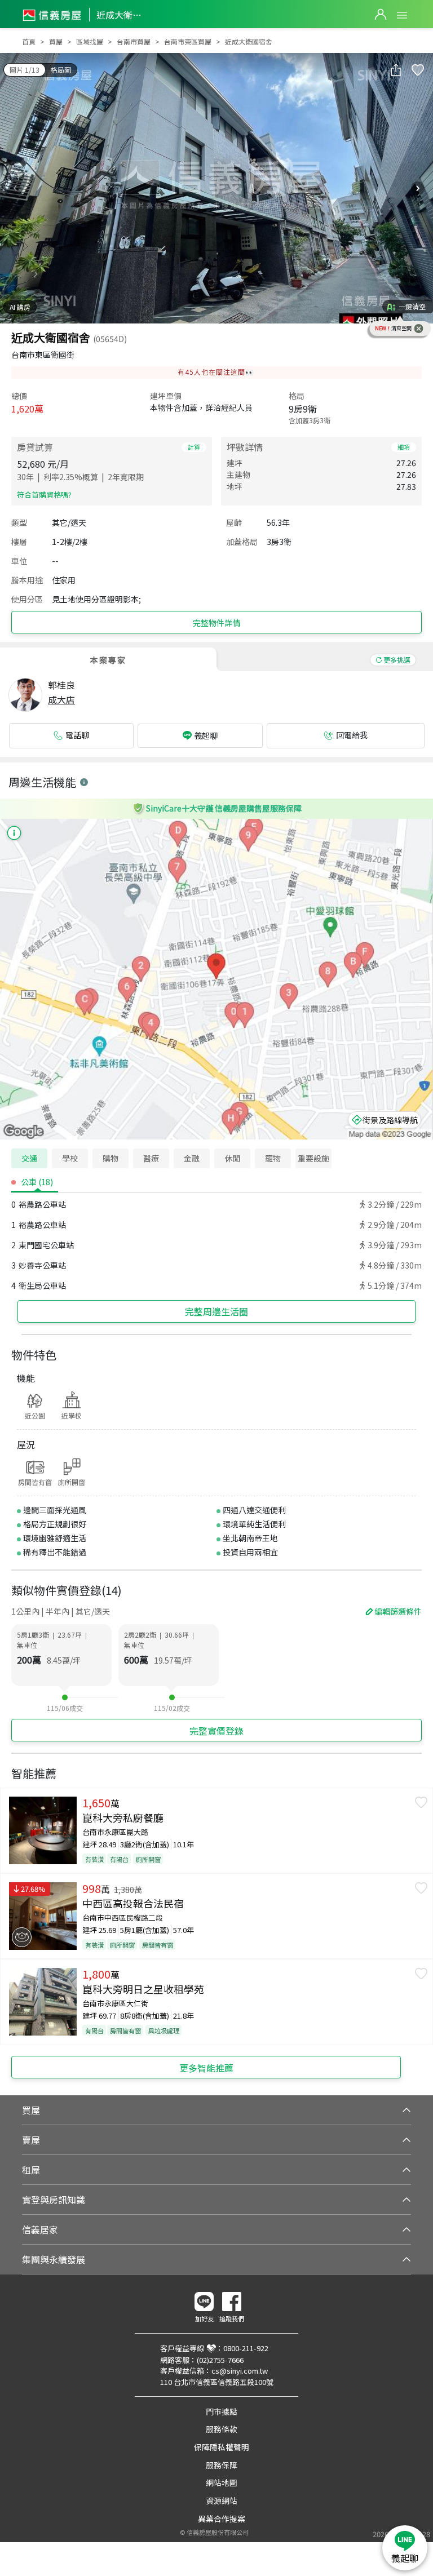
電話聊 (77, 735)
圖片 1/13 (25, 70)
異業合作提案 (222, 2519)
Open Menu (402, 15)
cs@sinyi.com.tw (240, 2371)
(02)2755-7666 (220, 2360)
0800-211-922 (246, 2348)
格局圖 (61, 70)
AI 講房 (20, 307)
